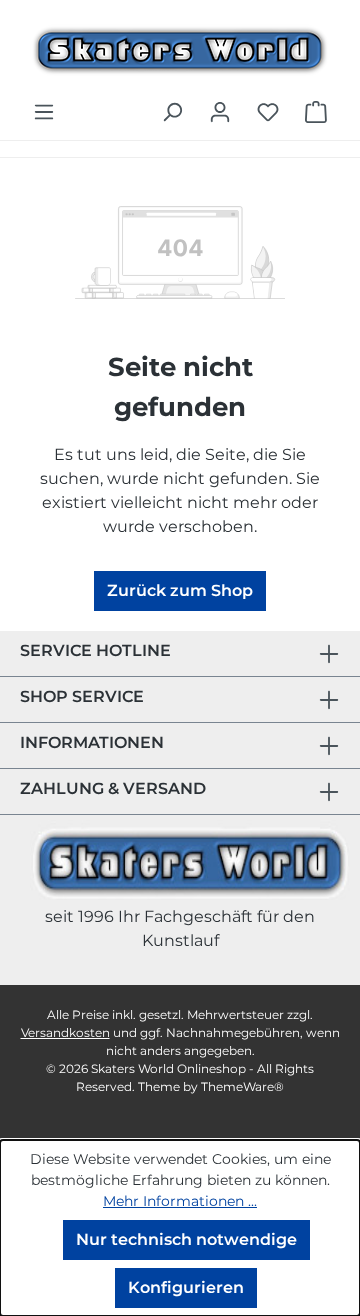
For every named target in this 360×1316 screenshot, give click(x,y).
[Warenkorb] (316, 112)
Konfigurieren (186, 1287)
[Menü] (44, 112)
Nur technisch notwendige (186, 1239)
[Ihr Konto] (220, 112)
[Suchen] (172, 112)
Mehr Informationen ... (180, 1201)
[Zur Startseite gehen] (180, 48)
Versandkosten (65, 1032)
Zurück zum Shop (180, 590)
